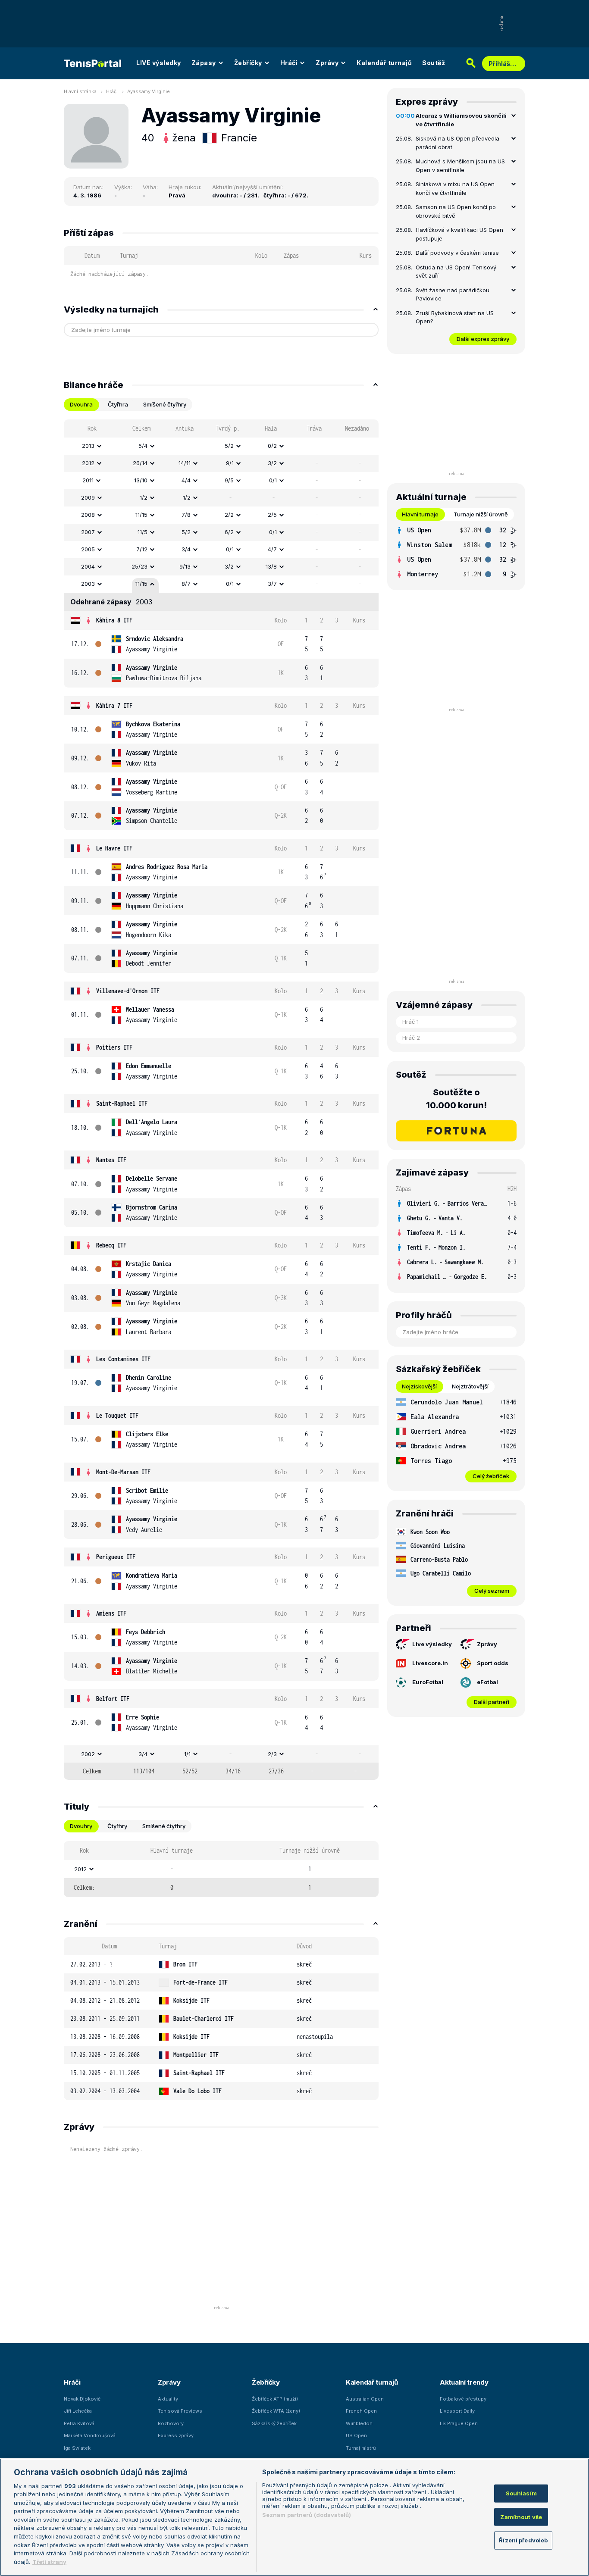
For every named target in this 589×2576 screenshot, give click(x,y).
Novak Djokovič (82, 2399)
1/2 (144, 497)
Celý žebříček (491, 1476)
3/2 (272, 463)
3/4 (186, 549)
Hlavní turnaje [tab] (420, 514)
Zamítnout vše (521, 2517)
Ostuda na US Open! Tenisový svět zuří (456, 272)
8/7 (186, 584)
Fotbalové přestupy (463, 2399)
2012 (88, 463)
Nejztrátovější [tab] (470, 1386)
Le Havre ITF (114, 848)
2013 (88, 446)
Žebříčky (248, 63)
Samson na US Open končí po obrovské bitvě (456, 211)
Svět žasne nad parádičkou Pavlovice (453, 294)
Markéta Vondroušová (90, 2435)
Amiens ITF (111, 1613)
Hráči (289, 63)
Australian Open (365, 2399)
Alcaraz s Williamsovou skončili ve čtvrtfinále (461, 120)
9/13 (185, 566)
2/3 (272, 1754)
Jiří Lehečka (78, 2411)
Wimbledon (359, 2423)
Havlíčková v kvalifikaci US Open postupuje (459, 234)
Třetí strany (49, 2561)
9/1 (230, 463)
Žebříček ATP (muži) (275, 2399)
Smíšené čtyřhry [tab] (165, 404)
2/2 (229, 515)
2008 (88, 515)
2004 (88, 566)
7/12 (142, 549)
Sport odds (493, 1663)
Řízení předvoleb (523, 2540)
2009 (88, 497)
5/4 (143, 446)
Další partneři (492, 1702)
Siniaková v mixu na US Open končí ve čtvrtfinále (455, 188)
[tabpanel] (221, 1100)
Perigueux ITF (116, 1557)
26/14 (140, 463)
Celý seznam (492, 1591)
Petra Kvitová (79, 2423)
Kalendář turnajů (384, 63)
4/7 (272, 549)
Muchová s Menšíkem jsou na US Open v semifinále (460, 166)
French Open (361, 2411)
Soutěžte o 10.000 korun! (456, 1099)
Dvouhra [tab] (81, 404)
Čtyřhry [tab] (117, 1826)
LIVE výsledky (159, 63)
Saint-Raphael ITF (122, 1103)
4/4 (186, 480)
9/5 (229, 480)
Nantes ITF (111, 1160)
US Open (356, 2435)
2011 (88, 480)
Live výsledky (432, 1644)
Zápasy (204, 63)
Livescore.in (430, 1663)
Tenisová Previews (180, 2411)
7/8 (186, 515)
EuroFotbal (428, 1682)
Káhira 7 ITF (114, 705)
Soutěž (434, 63)
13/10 (141, 480)
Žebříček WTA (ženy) (276, 2411)
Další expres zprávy (483, 339)
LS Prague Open (459, 2423)
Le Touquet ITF (117, 1415)
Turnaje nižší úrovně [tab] (481, 514)
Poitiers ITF (114, 1047)
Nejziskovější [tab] (419, 1386)
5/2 (229, 446)
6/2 (229, 532)
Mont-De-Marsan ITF (123, 1472)
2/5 (272, 515)
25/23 (139, 566)
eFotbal (487, 1682)
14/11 (185, 463)
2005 (88, 549)
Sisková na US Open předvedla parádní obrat (457, 143)
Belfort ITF (113, 1699)
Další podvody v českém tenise (457, 253)
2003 (88, 584)
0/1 (273, 480)
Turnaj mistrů (361, 2448)
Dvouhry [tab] (81, 1826)
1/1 (187, 1754)
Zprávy (327, 63)
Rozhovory (171, 2423)
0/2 (272, 446)
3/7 (272, 584)
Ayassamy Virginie (149, 91)
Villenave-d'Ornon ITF (128, 991)
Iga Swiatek (77, 2448)
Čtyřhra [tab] (118, 404)
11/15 (141, 515)
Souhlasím (521, 2493)
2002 (88, 1754)
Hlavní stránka (80, 91)
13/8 (271, 566)
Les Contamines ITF (123, 1359)
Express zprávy (176, 2435)
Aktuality (168, 2399)
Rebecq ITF (111, 1245)
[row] (221, 446)
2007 (88, 532)
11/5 (143, 532)
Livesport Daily (457, 2411)
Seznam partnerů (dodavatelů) (307, 2515)
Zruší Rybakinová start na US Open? (455, 317)
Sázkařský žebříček (274, 2423)
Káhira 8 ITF (114, 620)
